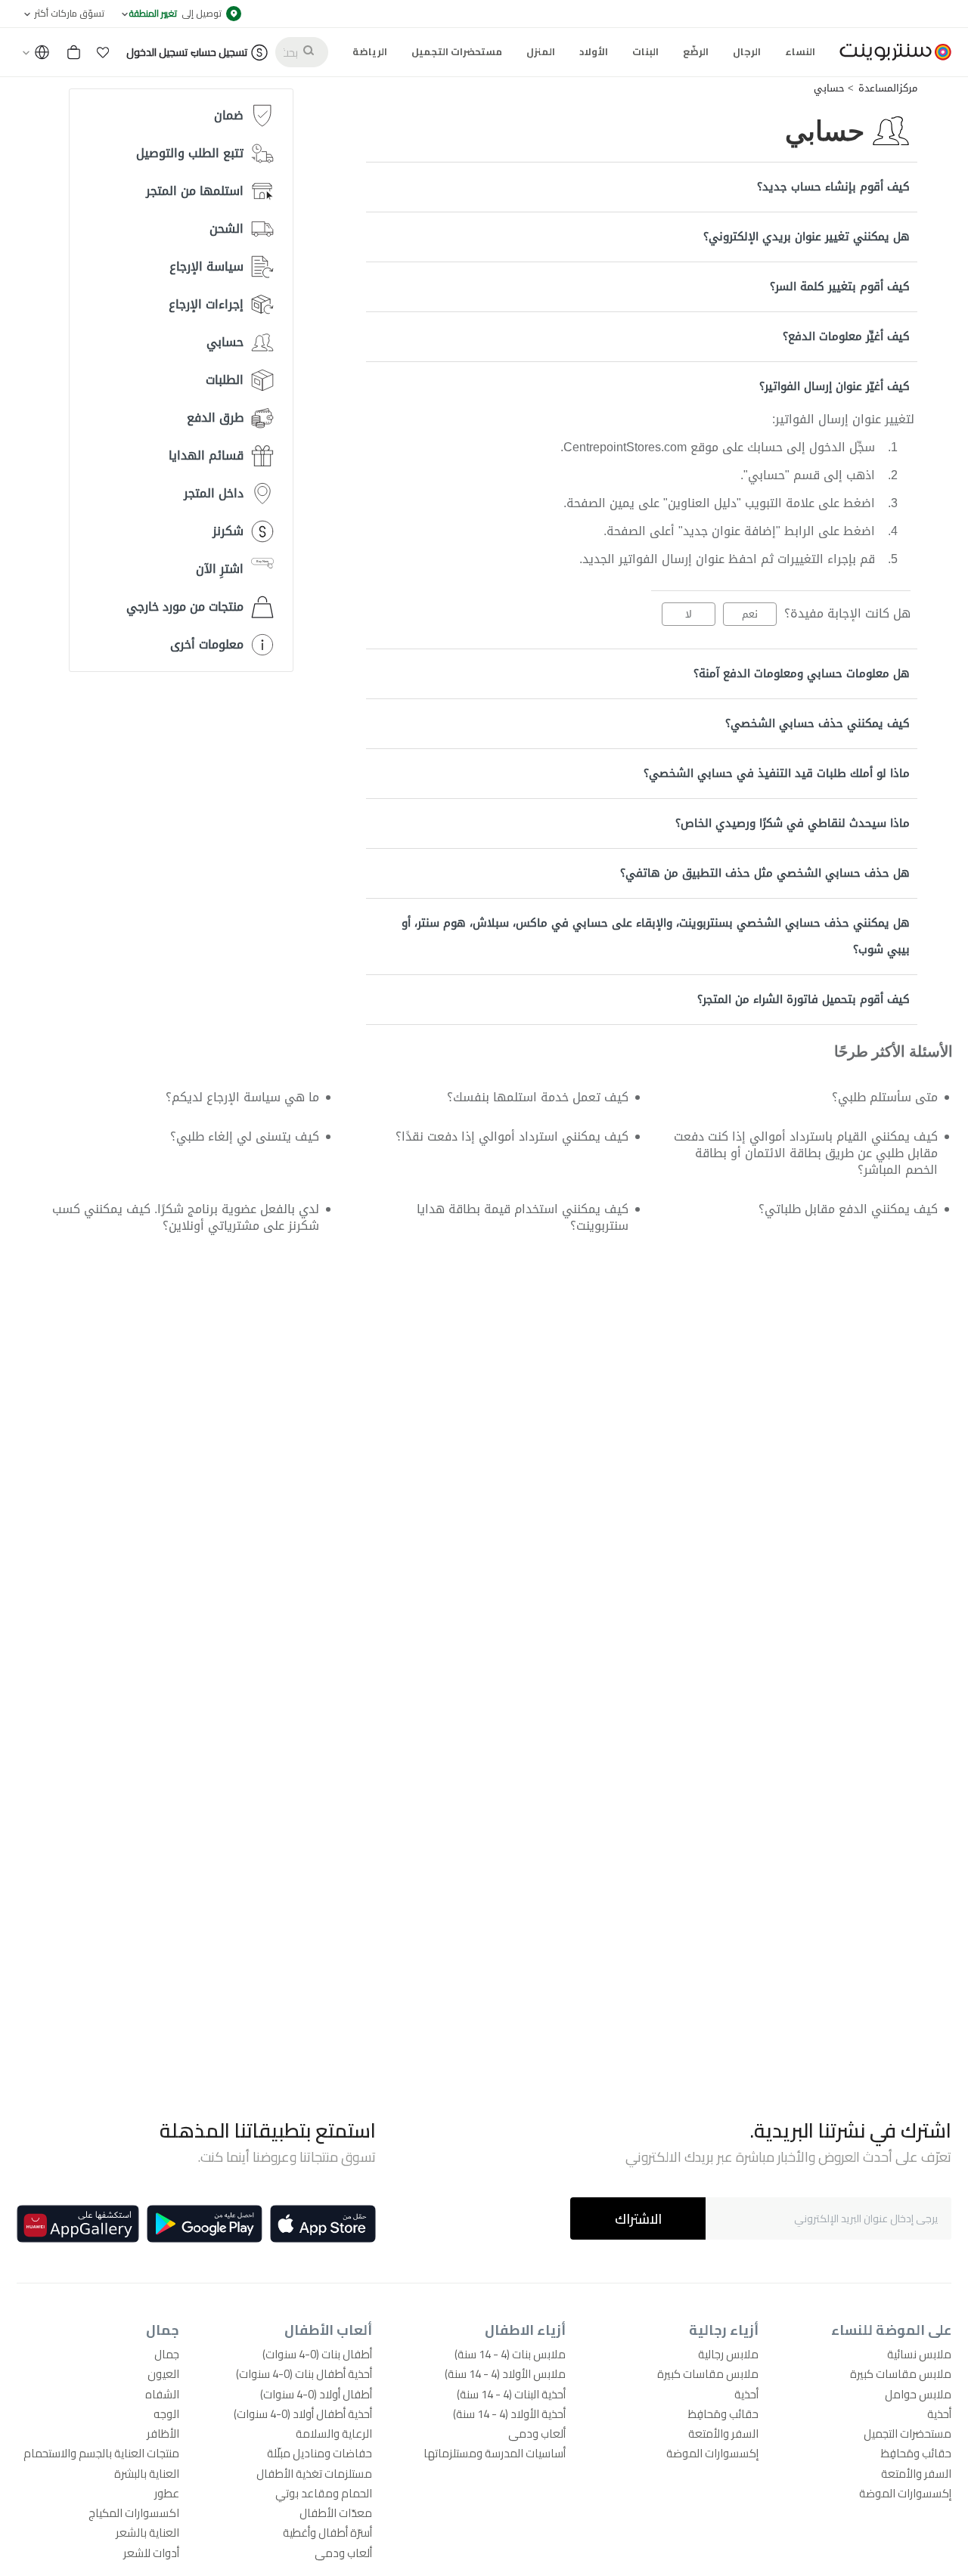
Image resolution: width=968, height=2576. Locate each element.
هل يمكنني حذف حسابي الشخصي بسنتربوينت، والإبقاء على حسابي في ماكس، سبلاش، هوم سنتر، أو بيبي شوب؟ (656, 936)
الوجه (166, 2414)
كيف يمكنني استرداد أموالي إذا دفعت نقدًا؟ (512, 1136)
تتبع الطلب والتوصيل (190, 153)
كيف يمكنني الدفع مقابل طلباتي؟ (848, 1209)
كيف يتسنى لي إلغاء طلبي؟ (244, 1136)
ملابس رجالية (728, 2354)
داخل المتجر (214, 493)
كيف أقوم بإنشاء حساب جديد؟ (833, 187)
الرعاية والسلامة (334, 2434)
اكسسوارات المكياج (134, 2513)
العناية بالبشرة (147, 2474)
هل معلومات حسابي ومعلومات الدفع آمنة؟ (802, 673)
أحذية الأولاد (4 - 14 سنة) (509, 2414)
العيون (163, 2374)
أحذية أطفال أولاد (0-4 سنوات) (303, 2414)
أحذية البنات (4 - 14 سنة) (511, 2394)
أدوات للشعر (151, 2553)
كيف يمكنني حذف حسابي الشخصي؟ (818, 723)
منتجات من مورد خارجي (185, 607)
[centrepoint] (889, 52)
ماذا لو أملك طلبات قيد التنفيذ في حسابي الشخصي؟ (777, 773)
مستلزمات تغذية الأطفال (314, 2474)
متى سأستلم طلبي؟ (885, 1097)
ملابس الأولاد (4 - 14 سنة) (505, 2374)
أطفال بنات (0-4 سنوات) (317, 2354)
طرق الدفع (215, 418)
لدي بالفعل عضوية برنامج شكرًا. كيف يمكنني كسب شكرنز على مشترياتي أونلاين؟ (185, 1217)
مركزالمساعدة (888, 88)
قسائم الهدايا (206, 455)
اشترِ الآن (220, 569)
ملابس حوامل (918, 2394)
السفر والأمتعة (916, 2474)
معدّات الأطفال (336, 2513)
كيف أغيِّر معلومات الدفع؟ (846, 336)
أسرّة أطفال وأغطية (327, 2533)
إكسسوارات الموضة (905, 2493)
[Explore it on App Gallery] (78, 2224)
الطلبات (225, 380)
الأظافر (163, 2434)
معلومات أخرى (207, 644)
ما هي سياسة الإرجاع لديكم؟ (242, 1097)
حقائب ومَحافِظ (916, 2453)
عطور (167, 2493)
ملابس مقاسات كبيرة (901, 2374)
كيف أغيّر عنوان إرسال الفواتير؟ (835, 386)
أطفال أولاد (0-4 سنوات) (316, 2394)
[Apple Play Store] (323, 2224)
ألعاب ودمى (537, 2434)
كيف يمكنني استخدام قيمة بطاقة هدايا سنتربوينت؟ (523, 1217)
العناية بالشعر (147, 2533)
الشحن (226, 229)
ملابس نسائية (919, 2354)
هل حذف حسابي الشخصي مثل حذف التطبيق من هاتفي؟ (765, 873)
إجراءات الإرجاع (206, 304)
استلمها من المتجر (195, 191)
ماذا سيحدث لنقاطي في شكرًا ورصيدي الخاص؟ (793, 823)
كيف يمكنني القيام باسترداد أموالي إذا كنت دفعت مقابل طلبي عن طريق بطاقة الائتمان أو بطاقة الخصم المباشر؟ (806, 1153)
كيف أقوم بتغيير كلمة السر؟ (840, 286)
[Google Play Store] (205, 2224)
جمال (167, 2354)
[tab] (642, 187)
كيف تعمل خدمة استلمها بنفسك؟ (538, 1097)
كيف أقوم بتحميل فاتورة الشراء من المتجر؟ (804, 999)
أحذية (939, 2414)
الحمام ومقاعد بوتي (324, 2493)
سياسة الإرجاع (206, 266)
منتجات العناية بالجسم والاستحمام (101, 2453)
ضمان (229, 115)
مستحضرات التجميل (907, 2434)
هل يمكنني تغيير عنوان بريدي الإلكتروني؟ (807, 237)
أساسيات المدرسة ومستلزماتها (495, 2453)
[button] (103, 52)
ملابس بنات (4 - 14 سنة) (510, 2354)
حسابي (829, 88)
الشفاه (162, 2394)
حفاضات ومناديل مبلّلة (320, 2453)
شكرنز (228, 531)
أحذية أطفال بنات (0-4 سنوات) (304, 2374)
